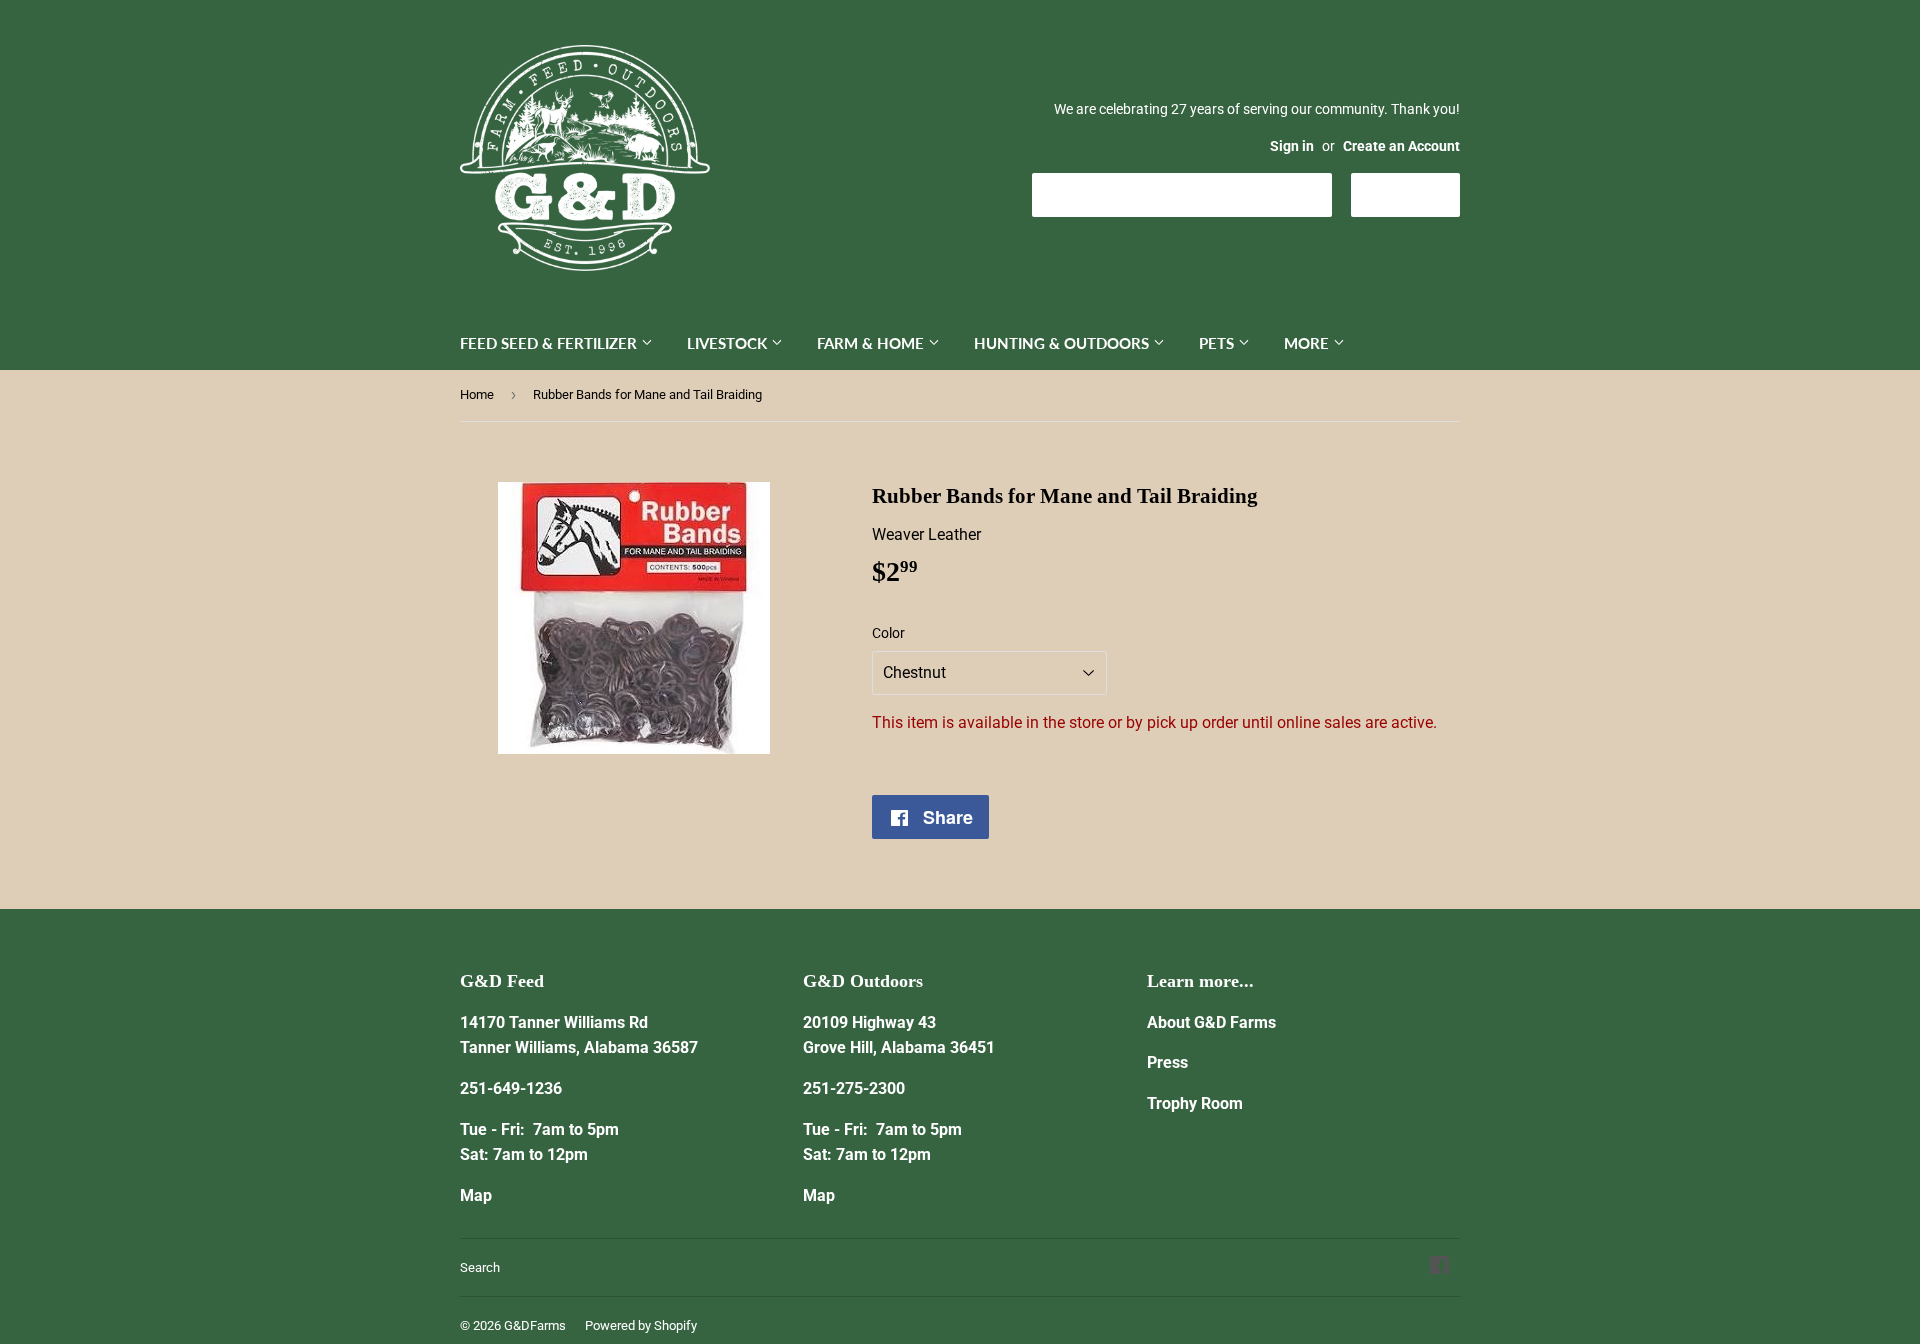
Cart (1420, 193)
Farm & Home (872, 343)
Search (480, 1267)
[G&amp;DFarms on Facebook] (1439, 1267)
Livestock (729, 343)
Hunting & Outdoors (1063, 343)
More (1308, 343)
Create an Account (1401, 146)
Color (888, 633)
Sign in (1292, 146)
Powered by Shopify (641, 1325)
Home (477, 394)
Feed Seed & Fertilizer (550, 343)
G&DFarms (535, 1325)
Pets (1218, 343)
